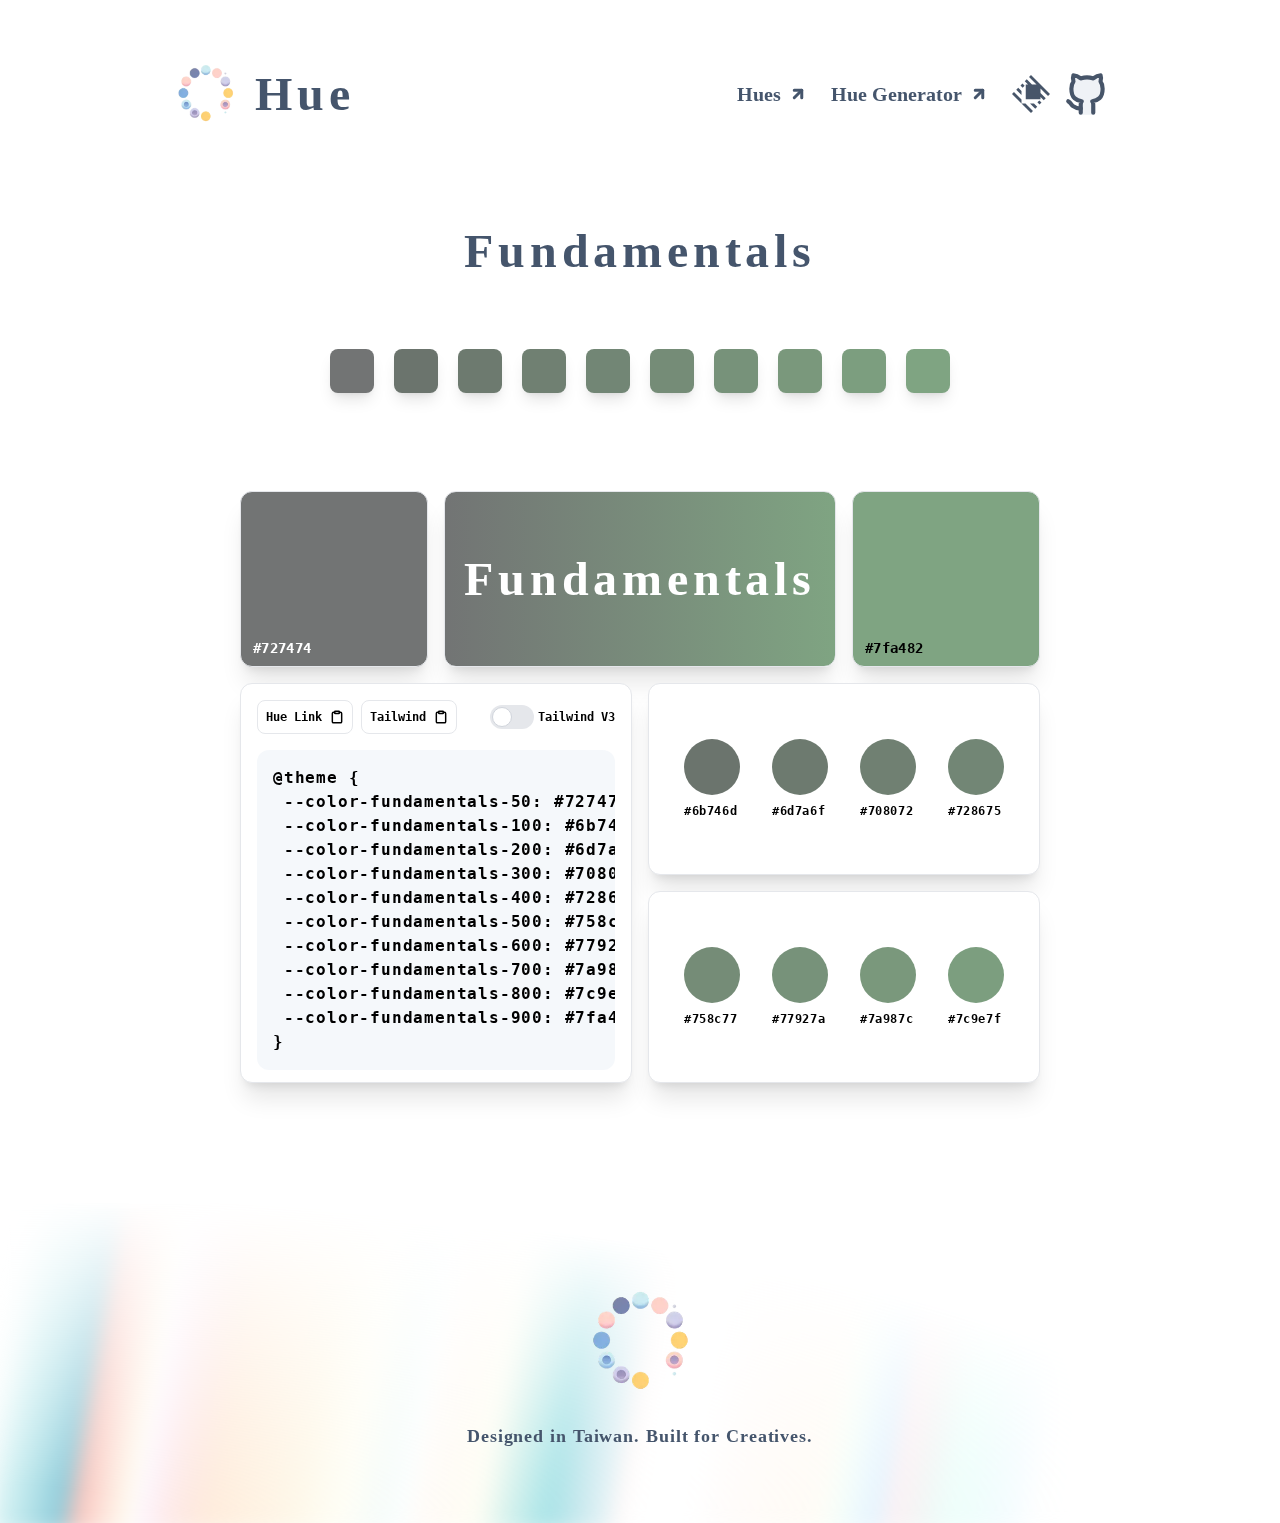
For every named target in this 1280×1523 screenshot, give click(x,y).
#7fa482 (894, 648)
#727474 (282, 648)
